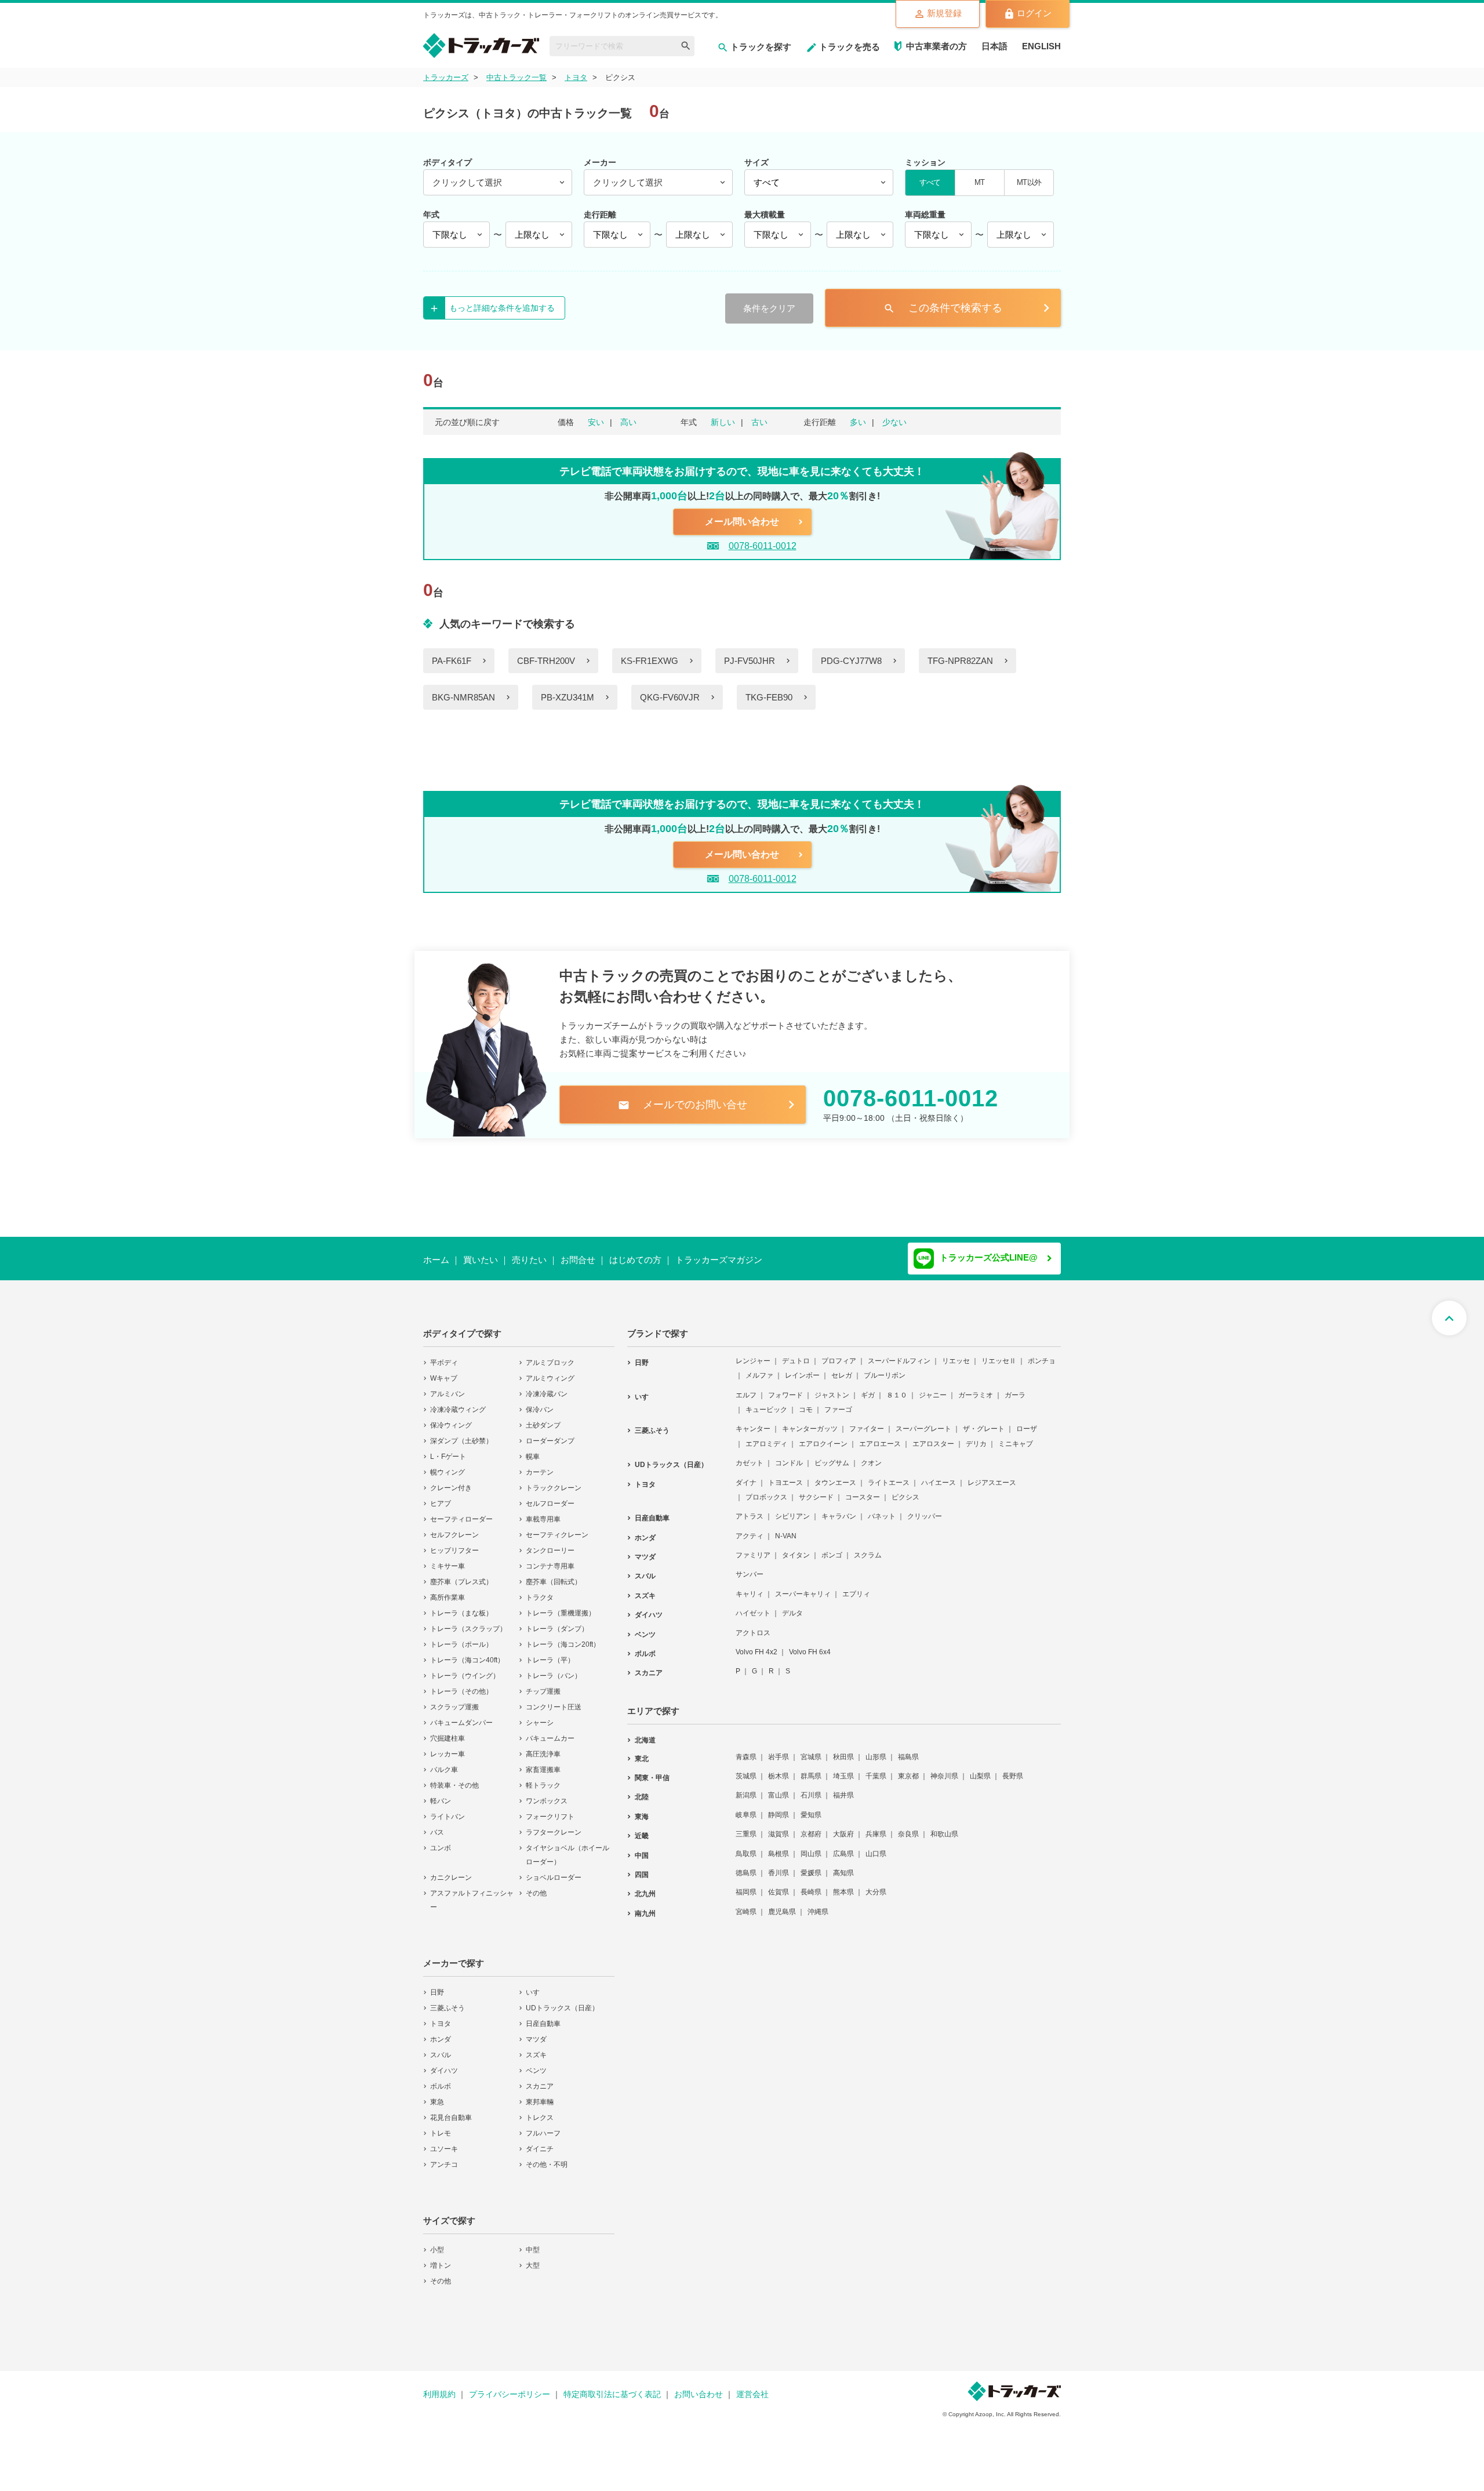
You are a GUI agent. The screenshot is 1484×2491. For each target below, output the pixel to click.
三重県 (746, 1827)
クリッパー (925, 1509)
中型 (533, 2242)
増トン (441, 2258)
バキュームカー (550, 1731)
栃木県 (779, 1769)
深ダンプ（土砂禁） (461, 1433)
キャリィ (750, 1586)
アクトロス (753, 1625)
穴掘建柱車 (448, 1731)
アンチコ (444, 2157)
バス (437, 1825)
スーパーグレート (923, 1421)
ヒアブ (441, 1496)
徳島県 (746, 1865)
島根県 (779, 1846)
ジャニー (933, 1388)
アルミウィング (550, 1371)
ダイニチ (540, 2141)
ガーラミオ (976, 1388)
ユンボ (441, 1840)
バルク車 (444, 1762)
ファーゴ (838, 1402)
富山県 (779, 1788)
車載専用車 (543, 1512)
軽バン (441, 1793)
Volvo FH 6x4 (810, 1644)
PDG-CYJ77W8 (851, 661)
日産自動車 (543, 2016)
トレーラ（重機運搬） (561, 1606)
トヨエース (785, 1475)
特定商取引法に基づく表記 (612, 2387)
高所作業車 (448, 1590)
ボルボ (441, 2079)
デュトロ (796, 1353)
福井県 (843, 1788)
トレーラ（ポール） (461, 1637)
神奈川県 (944, 1769)
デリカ (976, 1436)
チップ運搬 (543, 1684)
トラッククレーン (554, 1480)
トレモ (441, 2126)
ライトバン (448, 1809)
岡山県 (811, 1846)
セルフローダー (550, 1496)
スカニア (540, 2079)
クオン (871, 1455)
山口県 (876, 1846)
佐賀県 (779, 1884)
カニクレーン (451, 1870)
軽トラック (543, 1778)
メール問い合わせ (742, 522)
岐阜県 (746, 1807)
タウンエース (835, 1475)
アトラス (750, 1509)
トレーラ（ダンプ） (557, 1621)
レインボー (802, 1368)
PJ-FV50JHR (750, 661)
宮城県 (811, 1749)
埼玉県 (843, 1769)
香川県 (779, 1865)
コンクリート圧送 (554, 1700)
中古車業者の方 (936, 46)
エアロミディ (766, 1436)
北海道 (645, 1733)
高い (628, 422)
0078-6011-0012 (763, 546)
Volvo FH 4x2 (756, 1644)
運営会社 (752, 2387)
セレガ (842, 1368)
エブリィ (856, 1586)
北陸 (642, 1789)
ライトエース (889, 1475)
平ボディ (444, 1355)
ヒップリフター (454, 1543)
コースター (863, 1490)
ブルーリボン (885, 1368)
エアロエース (880, 1436)
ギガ (868, 1388)
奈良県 (908, 1827)
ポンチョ (1042, 1353)
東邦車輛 (540, 2094)
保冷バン (540, 1402)
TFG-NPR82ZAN (960, 661)
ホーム (436, 1260)
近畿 (642, 1828)
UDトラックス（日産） (562, 2000)
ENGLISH (1041, 46)
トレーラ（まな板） (461, 1606)
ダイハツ (444, 2063)
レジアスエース (992, 1475)
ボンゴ (832, 1548)
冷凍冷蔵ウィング (458, 1402)
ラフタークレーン (554, 1825)
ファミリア (753, 1548)
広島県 (843, 1846)
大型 (533, 2258)
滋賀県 (779, 1827)
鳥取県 (746, 1846)
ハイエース (939, 1475)
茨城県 (746, 1769)
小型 (437, 2242)
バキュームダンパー (461, 1715)
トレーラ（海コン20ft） (563, 1637)
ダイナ (746, 1475)
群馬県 (811, 1769)
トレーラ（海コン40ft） (467, 1653)
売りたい (529, 1260)
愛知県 (811, 1807)
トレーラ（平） (550, 1653)
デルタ (792, 1606)
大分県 (876, 1884)
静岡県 (779, 1807)
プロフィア (839, 1353)
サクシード (816, 1490)
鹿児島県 (782, 1904)
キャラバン (839, 1509)
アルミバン (448, 1386)
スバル (441, 2047)
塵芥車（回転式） (554, 1574)
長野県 (1013, 1769)
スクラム (868, 1548)
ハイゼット (753, 1606)
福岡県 (746, 1884)
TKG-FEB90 (769, 697)
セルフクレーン (454, 1527)
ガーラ (1015, 1388)
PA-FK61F (452, 661)
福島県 (908, 1749)
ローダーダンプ (550, 1433)
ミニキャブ (1016, 1436)
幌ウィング (448, 1465)
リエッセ (956, 1353)
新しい (723, 422)
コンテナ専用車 (550, 1559)
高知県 (843, 1865)
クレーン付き (451, 1480)
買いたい (481, 1260)
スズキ (536, 2047)
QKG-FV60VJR (670, 697)
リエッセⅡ (999, 1353)
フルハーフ (543, 2126)
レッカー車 (448, 1746)
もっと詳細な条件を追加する (502, 308)
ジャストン (832, 1388)
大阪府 (843, 1827)
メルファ (759, 1368)
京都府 (811, 1827)
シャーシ (540, 1715)
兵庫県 (876, 1827)
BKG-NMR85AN (463, 697)
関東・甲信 (652, 1770)
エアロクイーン (823, 1436)
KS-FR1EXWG (650, 661)
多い (858, 422)
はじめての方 (635, 1260)
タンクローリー (550, 1543)
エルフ (746, 1388)
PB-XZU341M (568, 697)
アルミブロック (550, 1355)
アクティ (750, 1528)
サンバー (750, 1567)
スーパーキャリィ (803, 1586)
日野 (437, 1985)
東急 (437, 2094)
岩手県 (779, 1749)
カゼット (750, 1455)
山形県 (876, 1749)
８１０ (897, 1388)
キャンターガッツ (810, 1421)
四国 (642, 1867)
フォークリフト (550, 1809)
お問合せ (578, 1260)
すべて (930, 182)
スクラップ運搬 (454, 1700)
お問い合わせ (699, 2387)
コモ (806, 1402)
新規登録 (944, 13)
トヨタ (441, 2016)
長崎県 (811, 1884)
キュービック (766, 1402)
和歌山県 (944, 1827)
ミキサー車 (448, 1559)
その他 (536, 1886)
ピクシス (905, 1490)
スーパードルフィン (899, 1353)
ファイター (867, 1421)
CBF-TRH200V (546, 661)
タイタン (796, 1548)
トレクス (540, 2110)
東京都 (908, 1769)
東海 (642, 1809)
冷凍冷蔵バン (547, 1386)
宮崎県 (746, 1904)
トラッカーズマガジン (719, 1260)
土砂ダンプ (543, 1418)
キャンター (753, 1421)
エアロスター (933, 1436)
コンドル (789, 1455)
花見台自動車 (451, 2110)
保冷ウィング (451, 1418)
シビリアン (792, 1509)
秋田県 (843, 1749)
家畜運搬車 (543, 1762)
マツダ (536, 2032)
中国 (642, 1848)
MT (979, 182)
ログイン (1034, 13)
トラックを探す (761, 47)
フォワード (785, 1388)
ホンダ (441, 2032)
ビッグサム (832, 1455)
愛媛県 (811, 1865)
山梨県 (980, 1769)
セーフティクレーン (557, 1527)
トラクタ (540, 1590)
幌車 (533, 1449)
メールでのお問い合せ (683, 1105)
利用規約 (439, 2387)
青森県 (746, 1749)
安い (596, 422)
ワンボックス (547, 1793)
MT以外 (1029, 182)
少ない (894, 422)
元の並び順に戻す (467, 422)
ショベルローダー (554, 1870)
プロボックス (766, 1490)
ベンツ (536, 2063)
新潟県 (746, 1788)
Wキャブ (444, 1371)
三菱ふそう (448, 2000)
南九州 (645, 1906)
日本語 (994, 46)
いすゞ (536, 1985)
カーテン (540, 1465)
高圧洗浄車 (543, 1746)
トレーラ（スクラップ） (468, 1621)
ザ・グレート (984, 1421)
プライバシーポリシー (510, 2387)
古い (759, 422)
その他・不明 (547, 2157)
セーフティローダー (461, 1512)
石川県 (811, 1788)
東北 (642, 1751)
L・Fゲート (448, 1449)
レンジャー (753, 1353)
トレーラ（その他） (461, 1684)
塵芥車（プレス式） (461, 1574)
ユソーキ (444, 2141)
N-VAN (786, 1528)
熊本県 (843, 1884)
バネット (882, 1509)
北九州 (645, 1886)
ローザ (1027, 1421)
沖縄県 (818, 1904)
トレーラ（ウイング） (465, 1668)
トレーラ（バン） (554, 1668)
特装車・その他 (454, 1778)
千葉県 (876, 1769)
